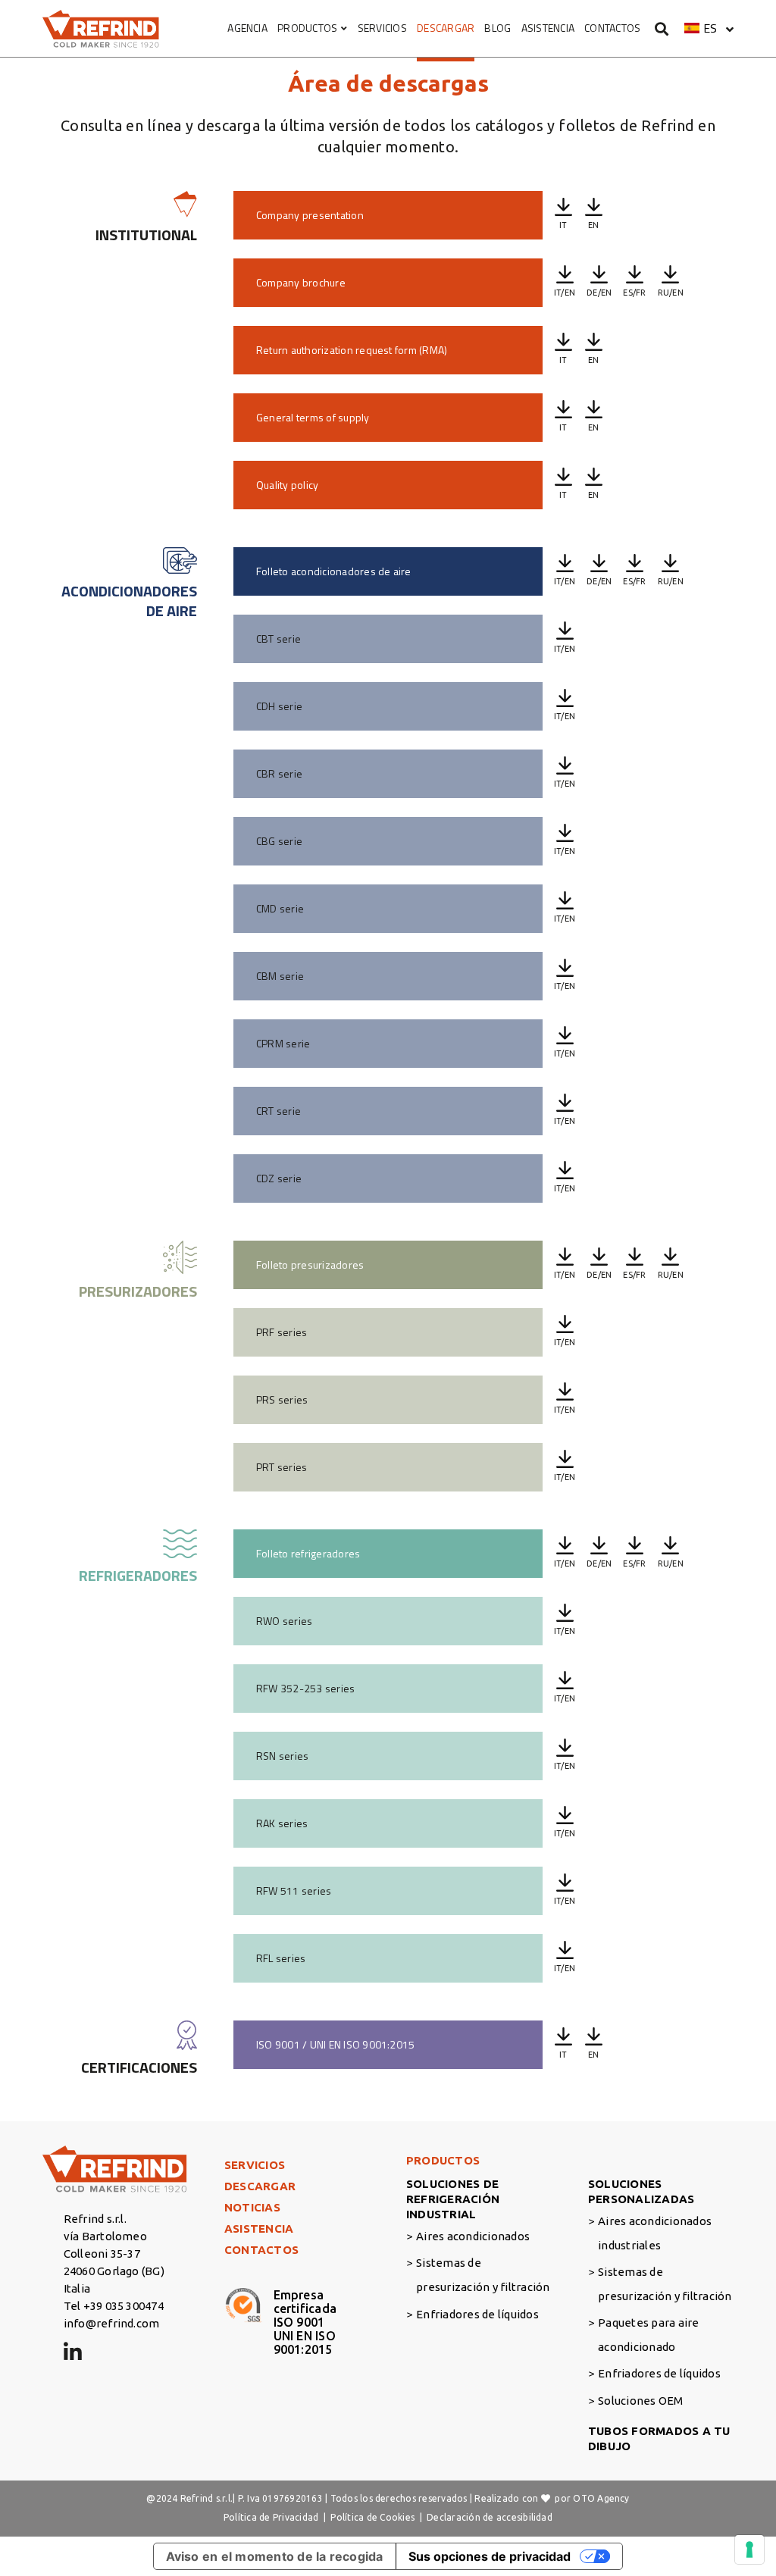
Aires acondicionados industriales (655, 2233)
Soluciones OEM (640, 2401)
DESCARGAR (446, 28)
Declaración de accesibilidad (490, 2517)
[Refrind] (101, 29)
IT (563, 225)
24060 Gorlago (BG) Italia (114, 2280)
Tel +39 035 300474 (114, 2306)
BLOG (498, 28)
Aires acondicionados (473, 2236)
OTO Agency (601, 2498)
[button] (709, 28)
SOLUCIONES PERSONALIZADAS (641, 2191)
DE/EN (599, 293)
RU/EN (671, 293)
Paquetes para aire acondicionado (648, 2335)
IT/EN (565, 293)
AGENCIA (247, 28)
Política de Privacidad (271, 2517)
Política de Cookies (372, 2517)
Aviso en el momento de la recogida (275, 2556)
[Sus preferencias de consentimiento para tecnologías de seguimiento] (749, 2549)
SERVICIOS (382, 28)
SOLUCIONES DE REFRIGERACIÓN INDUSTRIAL (453, 2199)
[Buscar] (662, 28)
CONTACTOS (612, 28)
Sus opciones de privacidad (490, 2556)
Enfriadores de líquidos (477, 2314)
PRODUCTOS (307, 28)
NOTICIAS (252, 2207)
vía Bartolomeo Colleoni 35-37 (105, 2245)
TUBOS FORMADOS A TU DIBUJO (659, 2438)
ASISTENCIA (548, 28)
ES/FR (634, 293)
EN (593, 225)
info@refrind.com (112, 2323)
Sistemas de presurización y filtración (483, 2275)
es (710, 28)
